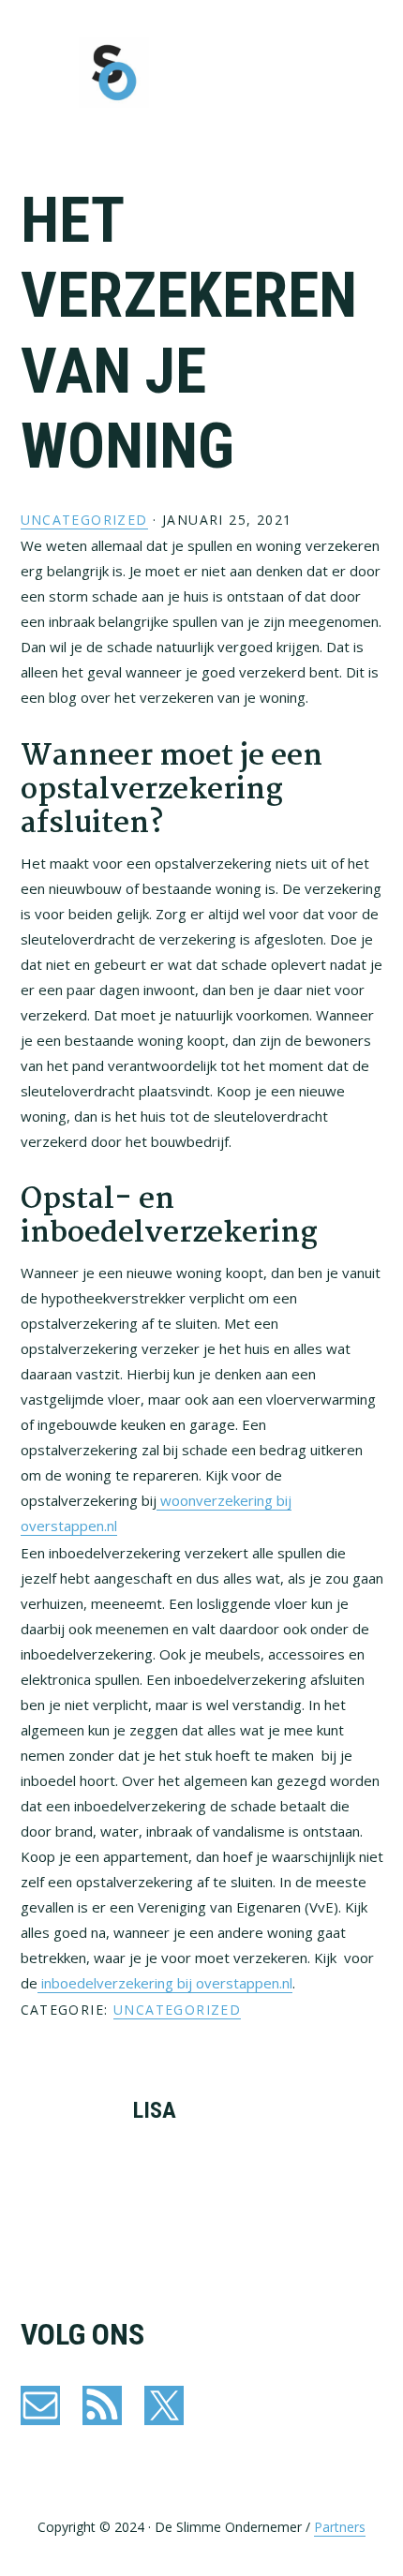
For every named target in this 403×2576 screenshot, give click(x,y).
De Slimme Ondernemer (114, 73)
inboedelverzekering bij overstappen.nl (165, 1983)
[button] (371, 72)
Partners (340, 2527)
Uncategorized (84, 520)
